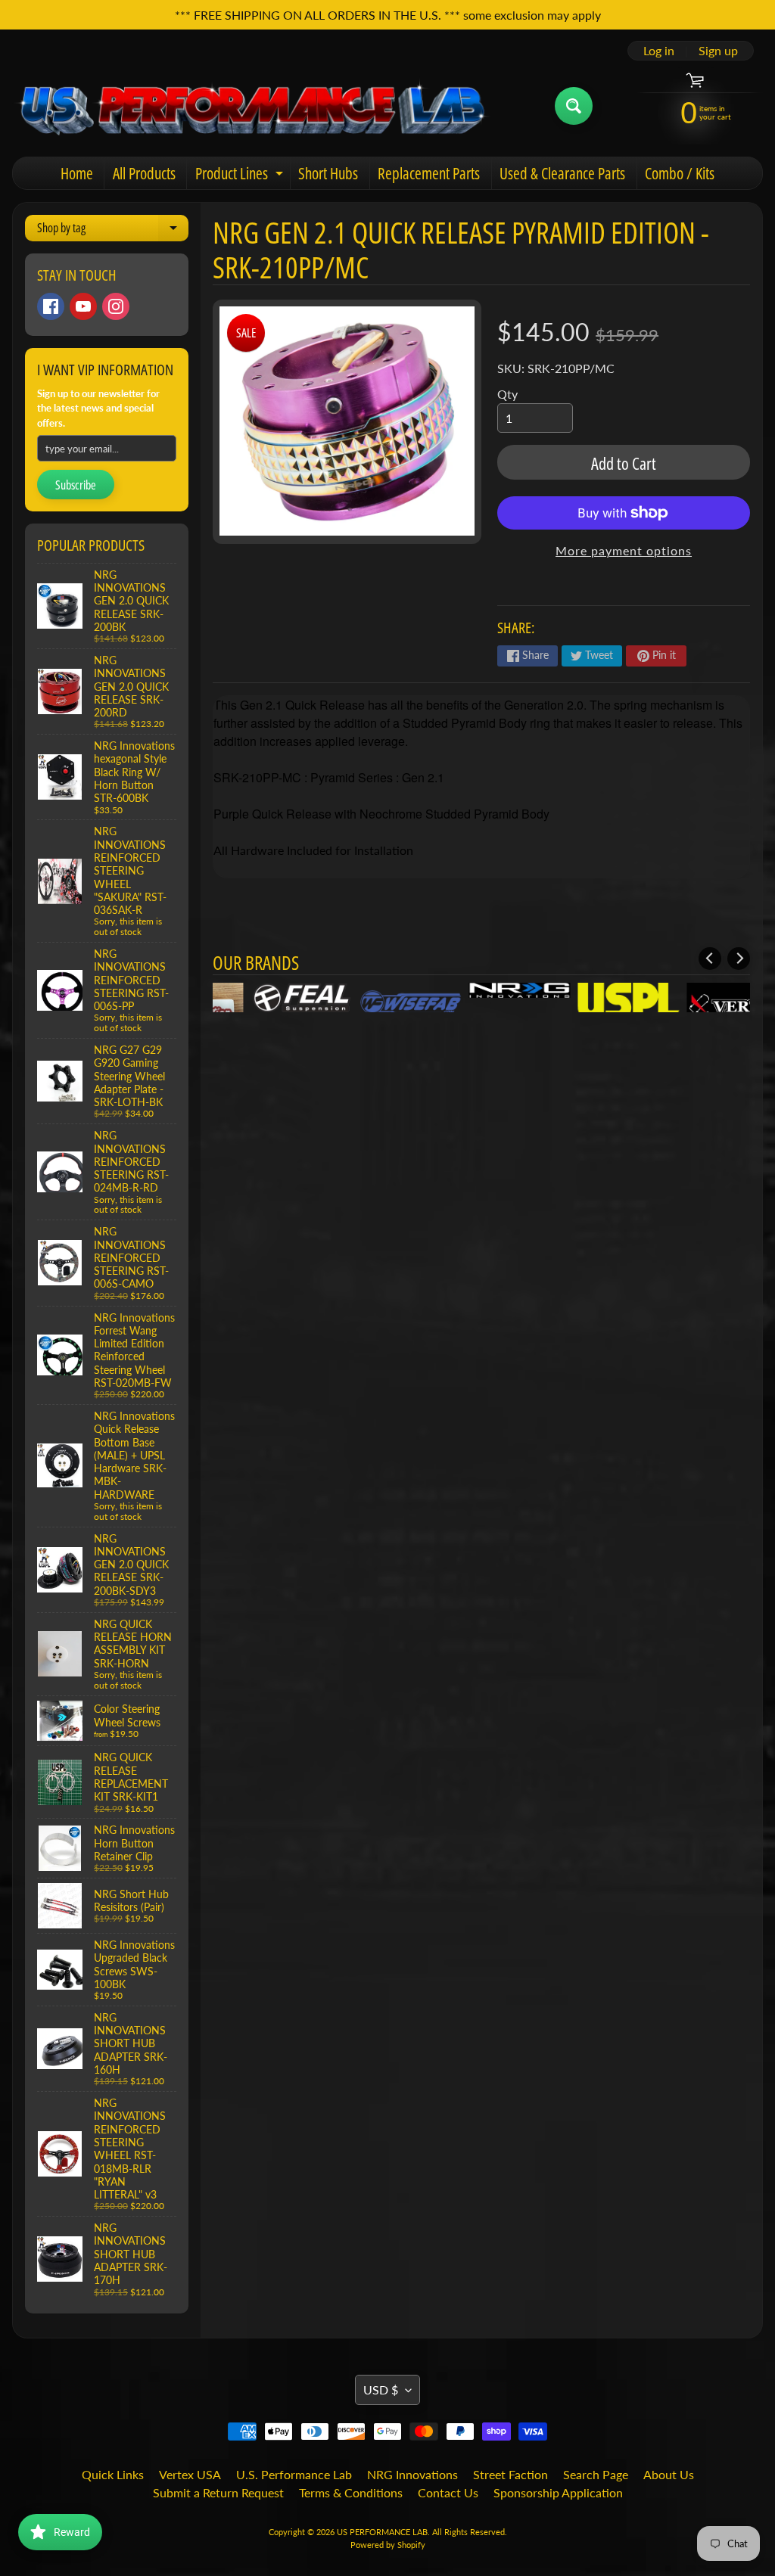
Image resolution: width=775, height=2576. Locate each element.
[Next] (739, 959)
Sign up (718, 51)
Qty (507, 394)
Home (77, 173)
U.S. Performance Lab (294, 2474)
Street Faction (510, 2474)
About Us (669, 2474)
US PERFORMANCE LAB (382, 2532)
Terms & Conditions (351, 2492)
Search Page (596, 2474)
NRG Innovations (412, 2474)
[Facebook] (51, 306)
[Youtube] (83, 306)
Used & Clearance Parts (562, 173)
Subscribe (76, 485)
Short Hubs (328, 173)
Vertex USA (190, 2474)
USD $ (381, 2390)
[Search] (574, 106)
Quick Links (113, 2474)
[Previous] (710, 959)
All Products (144, 173)
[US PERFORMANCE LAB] (252, 106)
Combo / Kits (680, 173)
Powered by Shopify (388, 2545)
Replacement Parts (429, 173)
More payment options (624, 550)
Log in (659, 51)
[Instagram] (116, 306)
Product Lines (241, 176)
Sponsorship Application (558, 2492)
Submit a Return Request (218, 2492)
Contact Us (448, 2492)
